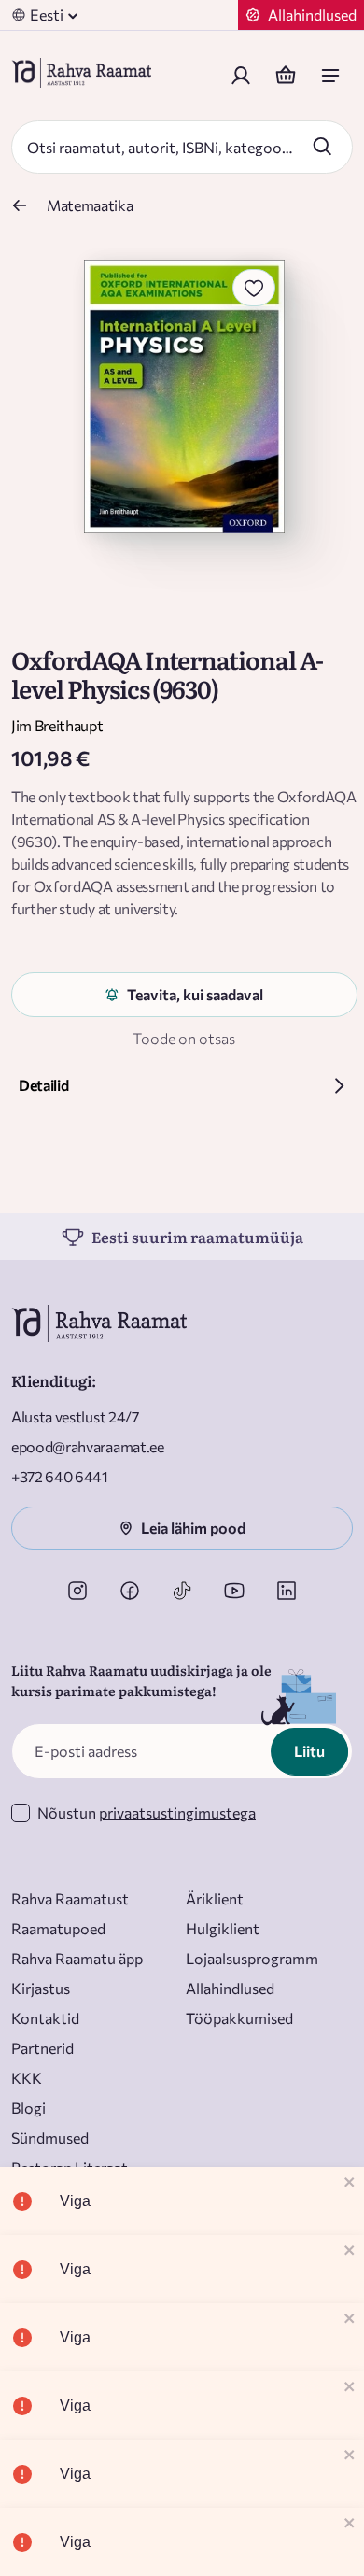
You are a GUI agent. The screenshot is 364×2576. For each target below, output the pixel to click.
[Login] (241, 76)
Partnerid (42, 2048)
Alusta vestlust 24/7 (75, 1416)
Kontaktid (45, 2018)
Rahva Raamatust (70, 1898)
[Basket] (286, 76)
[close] (350, 2183)
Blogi (28, 2108)
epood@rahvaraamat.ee (88, 1446)
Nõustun (147, 1812)
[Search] (322, 146)
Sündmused (50, 2137)
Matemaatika (90, 205)
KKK (27, 2078)
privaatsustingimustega (177, 1812)
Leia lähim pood (193, 1528)
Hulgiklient (223, 1928)
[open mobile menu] (330, 76)
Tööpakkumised (239, 2018)
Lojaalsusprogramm (252, 1958)
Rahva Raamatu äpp (77, 1958)
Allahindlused (230, 1988)
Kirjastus (41, 1988)
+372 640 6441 (60, 1476)
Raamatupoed (58, 1928)
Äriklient (215, 1898)
